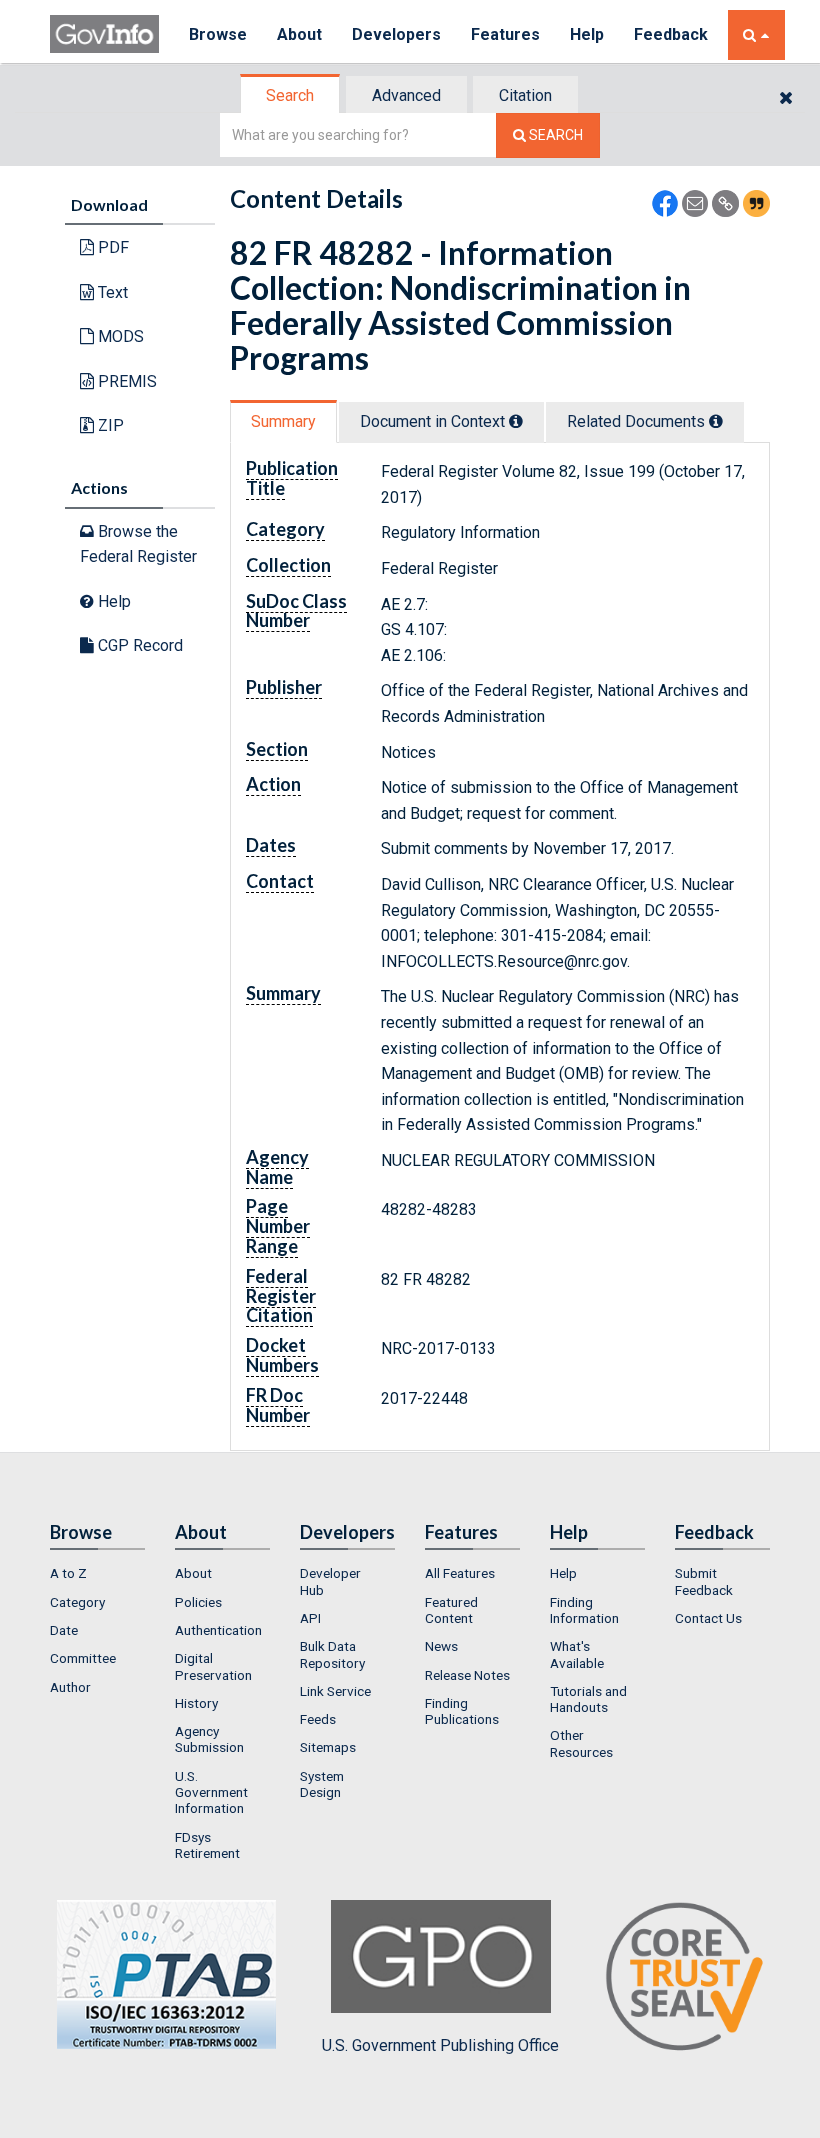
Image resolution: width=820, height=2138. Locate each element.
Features (505, 34)
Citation (525, 95)
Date (64, 1630)
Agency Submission (209, 1739)
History (196, 1703)
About (299, 34)
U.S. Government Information (211, 1792)
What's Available (577, 1654)
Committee (83, 1658)
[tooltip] (516, 421)
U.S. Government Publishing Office (440, 2045)
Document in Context (434, 421)
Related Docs (638, 421)
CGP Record (138, 645)
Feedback (671, 34)
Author (70, 1687)
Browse (218, 34)
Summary (283, 421)
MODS (119, 336)
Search (290, 95)
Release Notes (467, 1675)
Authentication (218, 1630)
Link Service (335, 1691)
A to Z (68, 1573)
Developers (396, 34)
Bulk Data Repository (332, 1654)
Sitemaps (328, 1747)
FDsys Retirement (207, 1845)
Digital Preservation (213, 1666)
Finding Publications (462, 1711)
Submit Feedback (704, 1581)
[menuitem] (97, 1573)
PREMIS (125, 381)
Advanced (406, 95)
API (310, 1618)
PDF (111, 247)
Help (587, 34)
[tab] (291, 95)
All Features (460, 1573)
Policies (198, 1602)
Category (77, 1602)
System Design (322, 1784)
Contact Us (708, 1618)
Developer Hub (330, 1581)
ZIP (109, 425)
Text (111, 292)
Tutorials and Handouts (588, 1699)
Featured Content (451, 1610)
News (441, 1646)
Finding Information (584, 1610)
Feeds (318, 1719)
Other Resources (581, 1743)
